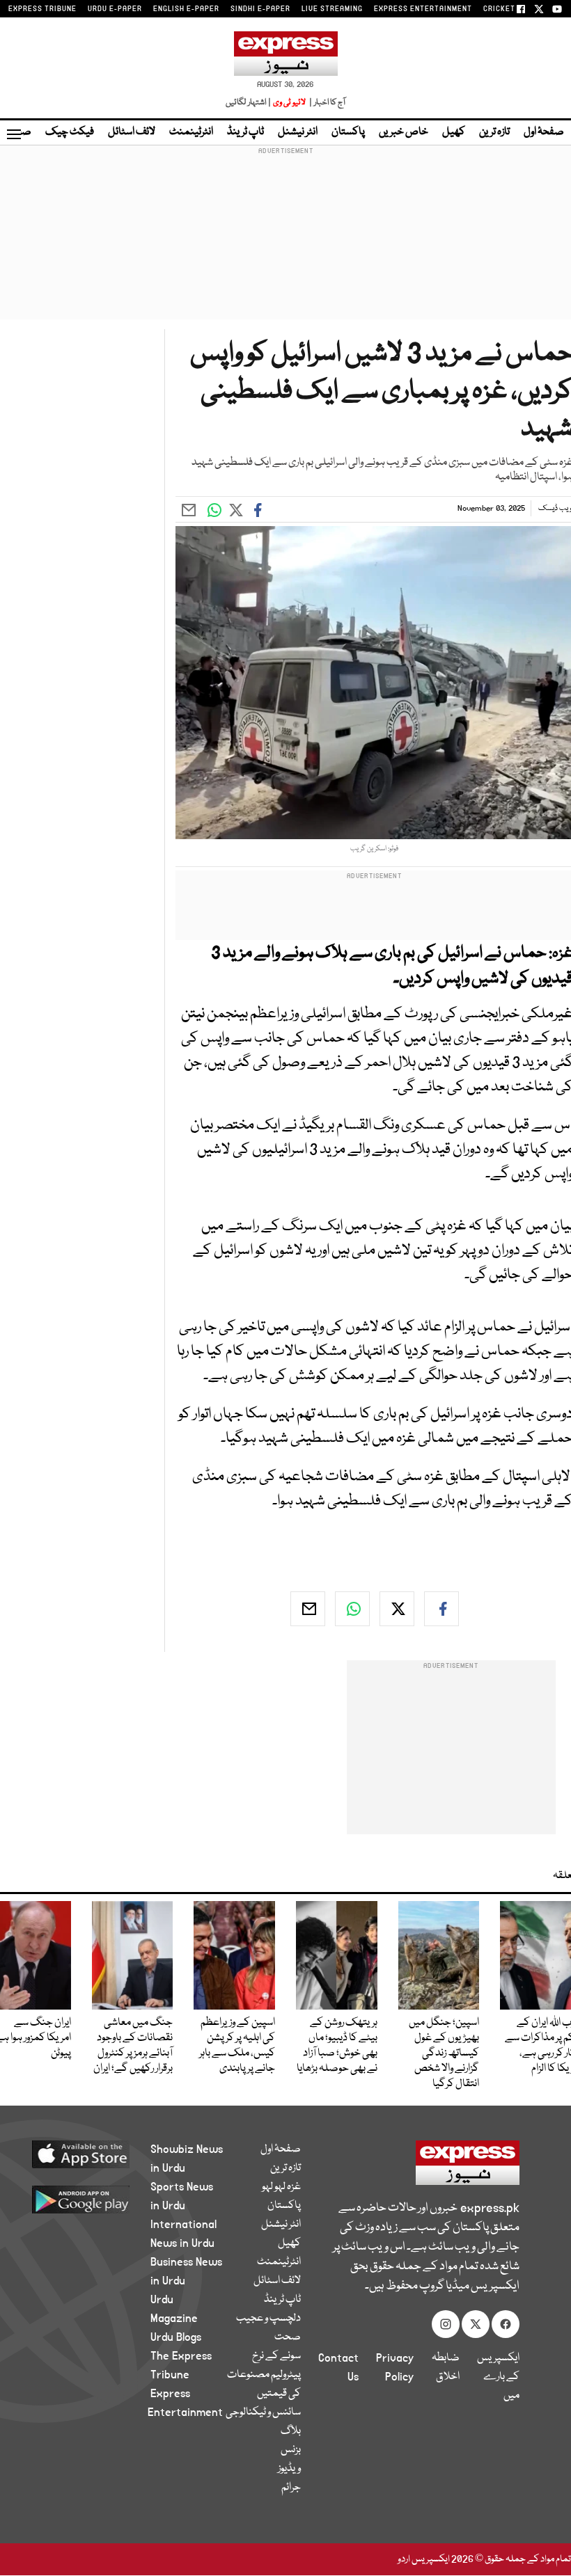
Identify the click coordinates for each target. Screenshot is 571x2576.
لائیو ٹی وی (289, 103)
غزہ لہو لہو (281, 2187)
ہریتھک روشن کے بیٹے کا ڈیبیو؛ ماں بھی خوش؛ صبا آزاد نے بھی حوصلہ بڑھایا (337, 2046)
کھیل (454, 132)
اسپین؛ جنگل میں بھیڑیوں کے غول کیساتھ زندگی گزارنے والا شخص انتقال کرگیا (444, 2053)
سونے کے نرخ (276, 2356)
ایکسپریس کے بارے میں (498, 2377)
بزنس (291, 2450)
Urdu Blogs (176, 2337)
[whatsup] (352, 1609)
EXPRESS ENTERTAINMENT (423, 9)
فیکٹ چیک (70, 132)
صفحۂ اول (544, 132)
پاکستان (348, 132)
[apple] (91, 2154)
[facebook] (441, 1609)
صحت (288, 2337)
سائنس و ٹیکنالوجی (263, 2412)
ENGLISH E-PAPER (186, 9)
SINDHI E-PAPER (260, 9)
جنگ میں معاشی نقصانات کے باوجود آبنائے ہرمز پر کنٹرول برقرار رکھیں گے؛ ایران (133, 2046)
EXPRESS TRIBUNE (42, 9)
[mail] (308, 1609)
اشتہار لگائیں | (249, 103)
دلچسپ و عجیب (268, 2319)
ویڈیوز (289, 2469)
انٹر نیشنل (298, 132)
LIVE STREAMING (332, 9)
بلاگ (291, 2431)
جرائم (291, 2488)
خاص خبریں (404, 132)
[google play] (91, 2199)
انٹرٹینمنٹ (191, 132)
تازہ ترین (494, 132)
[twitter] (397, 1609)
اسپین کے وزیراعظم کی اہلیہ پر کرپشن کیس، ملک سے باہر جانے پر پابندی (237, 2046)
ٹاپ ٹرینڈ (245, 132)
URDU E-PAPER (115, 9)
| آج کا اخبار (326, 103)
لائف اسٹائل (132, 132)
